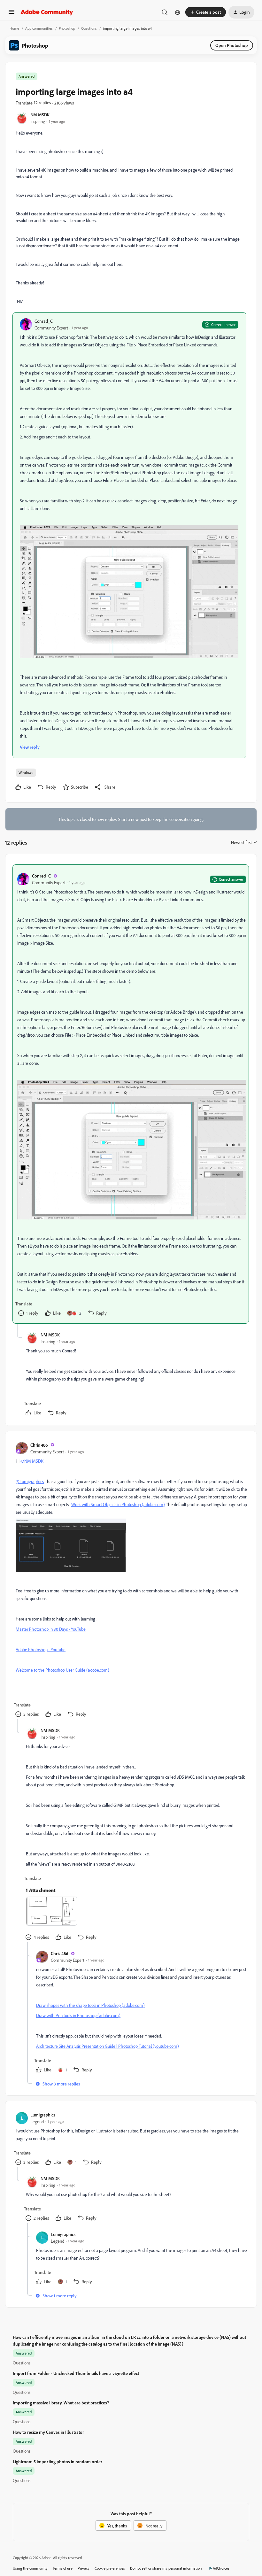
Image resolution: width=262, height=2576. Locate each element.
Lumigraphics (43, 2115)
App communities (39, 28)
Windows (26, 773)
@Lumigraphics (30, 1481)
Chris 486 (39, 1445)
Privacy (84, 2568)
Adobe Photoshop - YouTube (41, 1649)
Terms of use (63, 2568)
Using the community (30, 2568)
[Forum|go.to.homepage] (47, 12)
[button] (12, 14)
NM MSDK (40, 115)
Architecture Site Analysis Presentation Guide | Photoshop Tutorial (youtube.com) (108, 2046)
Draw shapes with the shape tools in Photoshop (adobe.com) (90, 2005)
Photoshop (67, 28)
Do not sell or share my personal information (166, 2568)
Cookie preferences (110, 2568)
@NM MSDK (32, 1461)
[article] (131, 1094)
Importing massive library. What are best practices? (61, 2403)
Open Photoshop (232, 45)
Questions (89, 28)
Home (14, 28)
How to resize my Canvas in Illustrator (48, 2432)
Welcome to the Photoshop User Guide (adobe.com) (62, 1670)
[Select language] (178, 12)
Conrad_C (44, 321)
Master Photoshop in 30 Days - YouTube (51, 1629)
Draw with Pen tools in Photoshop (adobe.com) (78, 2015)
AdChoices (221, 2568)
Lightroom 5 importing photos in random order (58, 2461)
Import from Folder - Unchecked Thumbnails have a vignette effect (76, 2373)
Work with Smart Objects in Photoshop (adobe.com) (118, 1504)
